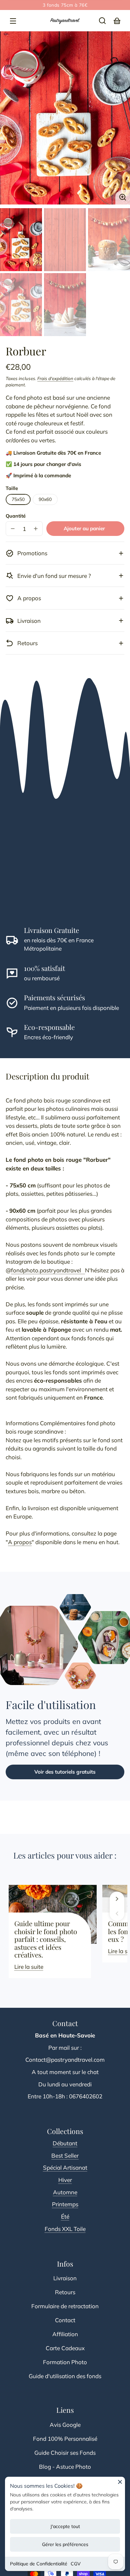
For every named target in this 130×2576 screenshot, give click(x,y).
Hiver (65, 2180)
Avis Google (65, 2425)
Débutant (65, 2143)
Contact (65, 2320)
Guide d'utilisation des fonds (65, 2376)
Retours (65, 2292)
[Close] (120, 2484)
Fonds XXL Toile (65, 2229)
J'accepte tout (65, 2526)
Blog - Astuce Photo (65, 2467)
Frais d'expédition (55, 378)
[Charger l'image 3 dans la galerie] (109, 240)
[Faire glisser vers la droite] (117, 1899)
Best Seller (65, 2155)
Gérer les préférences (65, 2544)
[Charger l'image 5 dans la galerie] (65, 305)
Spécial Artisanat (65, 2167)
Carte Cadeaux (65, 2348)
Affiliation (65, 2334)
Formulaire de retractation (65, 2306)
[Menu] (13, 21)
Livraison (65, 2278)
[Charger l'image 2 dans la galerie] (65, 240)
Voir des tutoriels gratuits (65, 1772)
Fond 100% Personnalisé (65, 2439)
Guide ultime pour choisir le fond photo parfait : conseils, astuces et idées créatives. (46, 1939)
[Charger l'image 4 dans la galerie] (21, 305)
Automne (65, 2192)
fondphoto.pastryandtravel (48, 1270)
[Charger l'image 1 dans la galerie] (21, 240)
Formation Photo (65, 2362)
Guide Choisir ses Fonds (65, 2453)
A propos (20, 1542)
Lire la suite (29, 1967)
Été (65, 2216)
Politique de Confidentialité (39, 2564)
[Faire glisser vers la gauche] (117, 1914)
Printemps (65, 2204)
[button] (102, 21)
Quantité (16, 516)
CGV (76, 2564)
